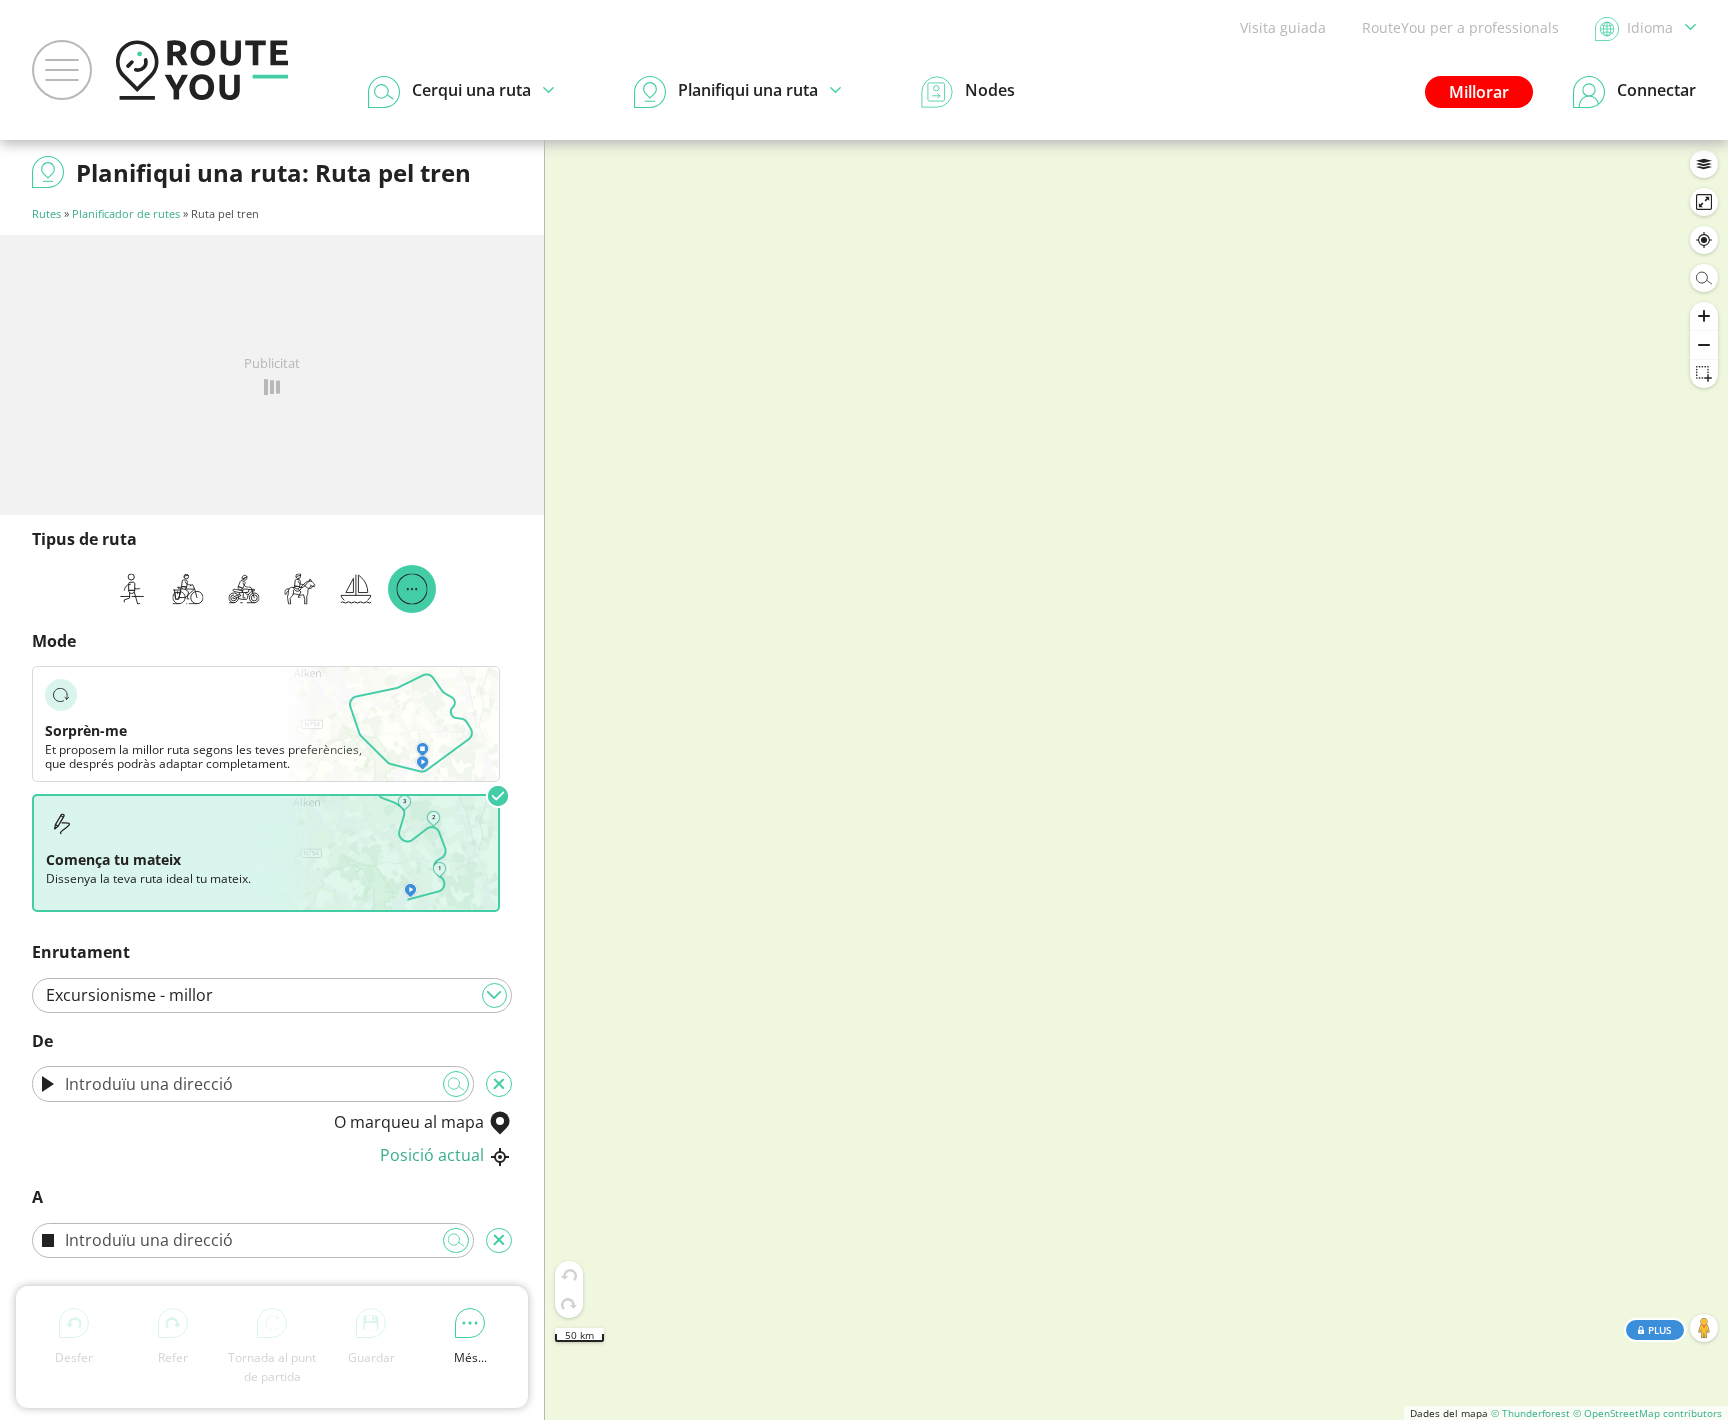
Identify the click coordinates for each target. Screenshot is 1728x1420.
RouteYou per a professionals (1460, 27)
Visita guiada (1283, 27)
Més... (470, 1357)
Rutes (46, 213)
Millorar (1479, 92)
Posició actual (432, 1155)
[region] (1136, 780)
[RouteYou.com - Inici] (202, 70)
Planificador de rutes (126, 213)
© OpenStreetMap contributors (1647, 1413)
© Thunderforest (1530, 1413)
